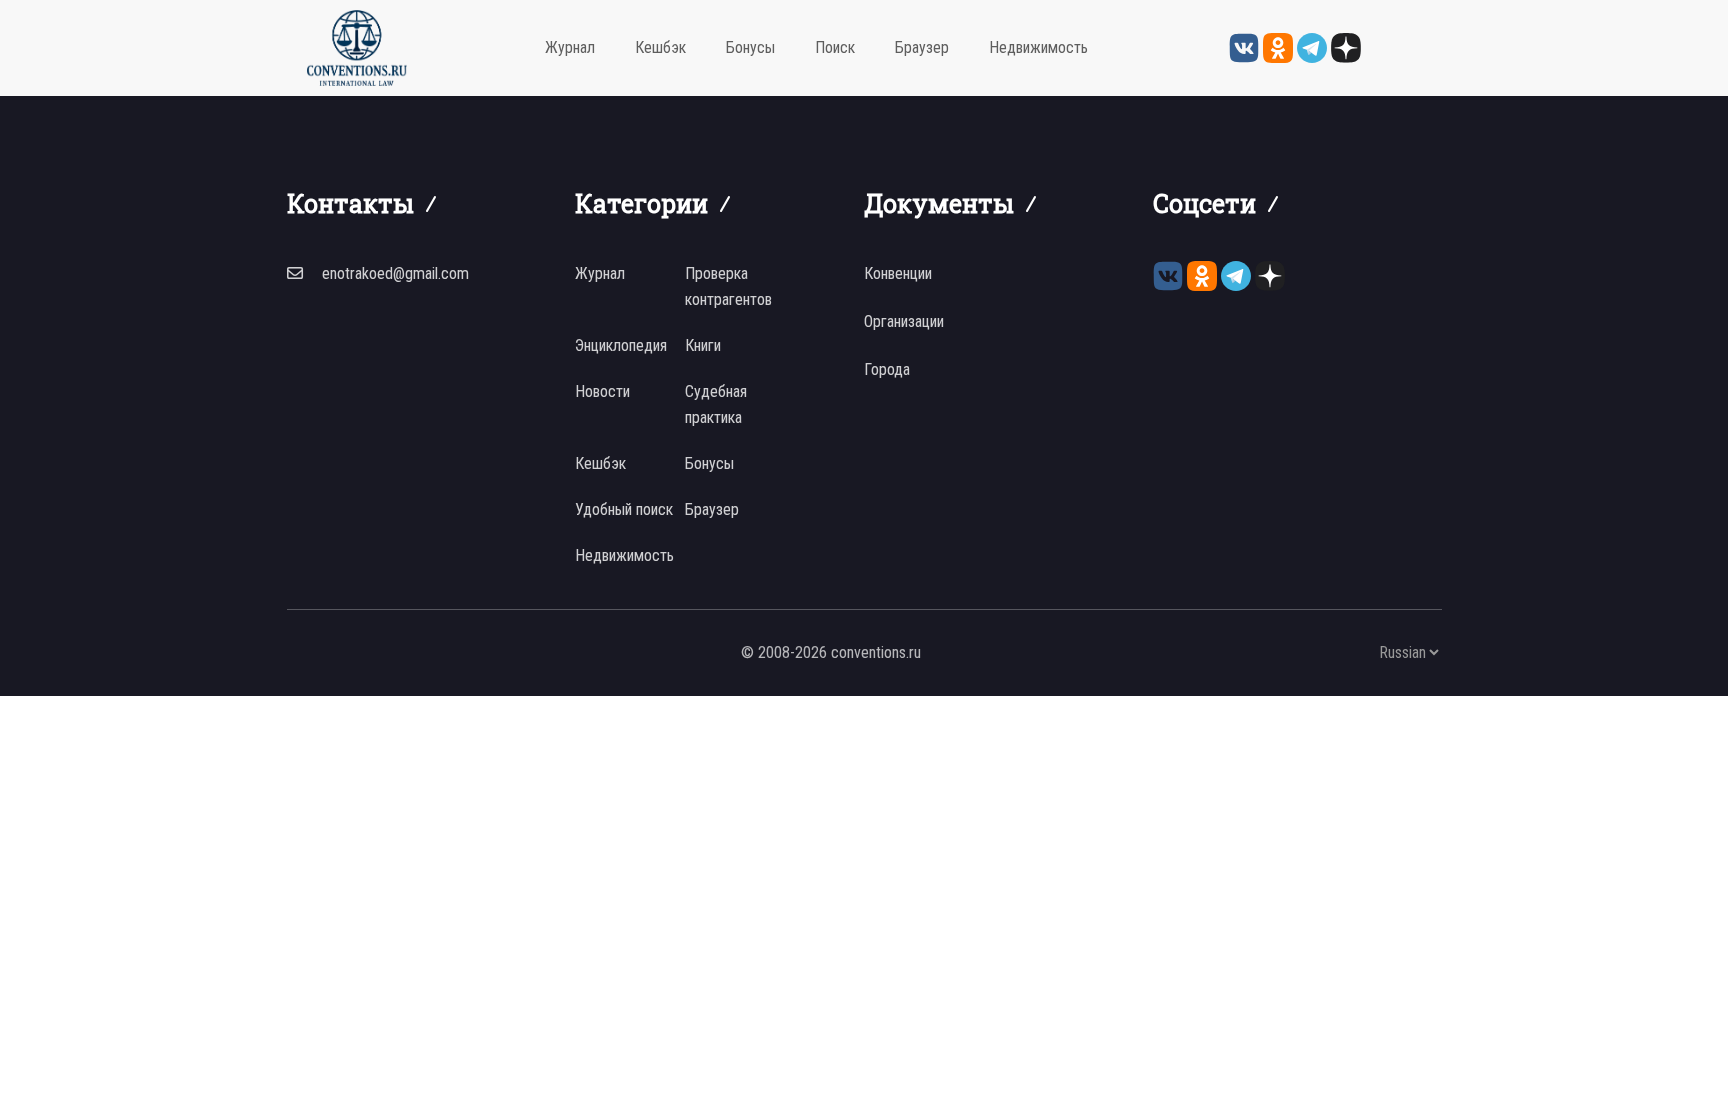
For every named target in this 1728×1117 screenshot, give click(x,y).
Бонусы (750, 47)
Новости (602, 391)
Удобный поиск (624, 509)
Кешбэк (660, 47)
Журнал (570, 47)
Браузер (922, 47)
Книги (703, 345)
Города (887, 369)
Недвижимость (1038, 47)
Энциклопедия (621, 345)
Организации (904, 321)
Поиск (835, 47)
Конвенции (898, 273)
